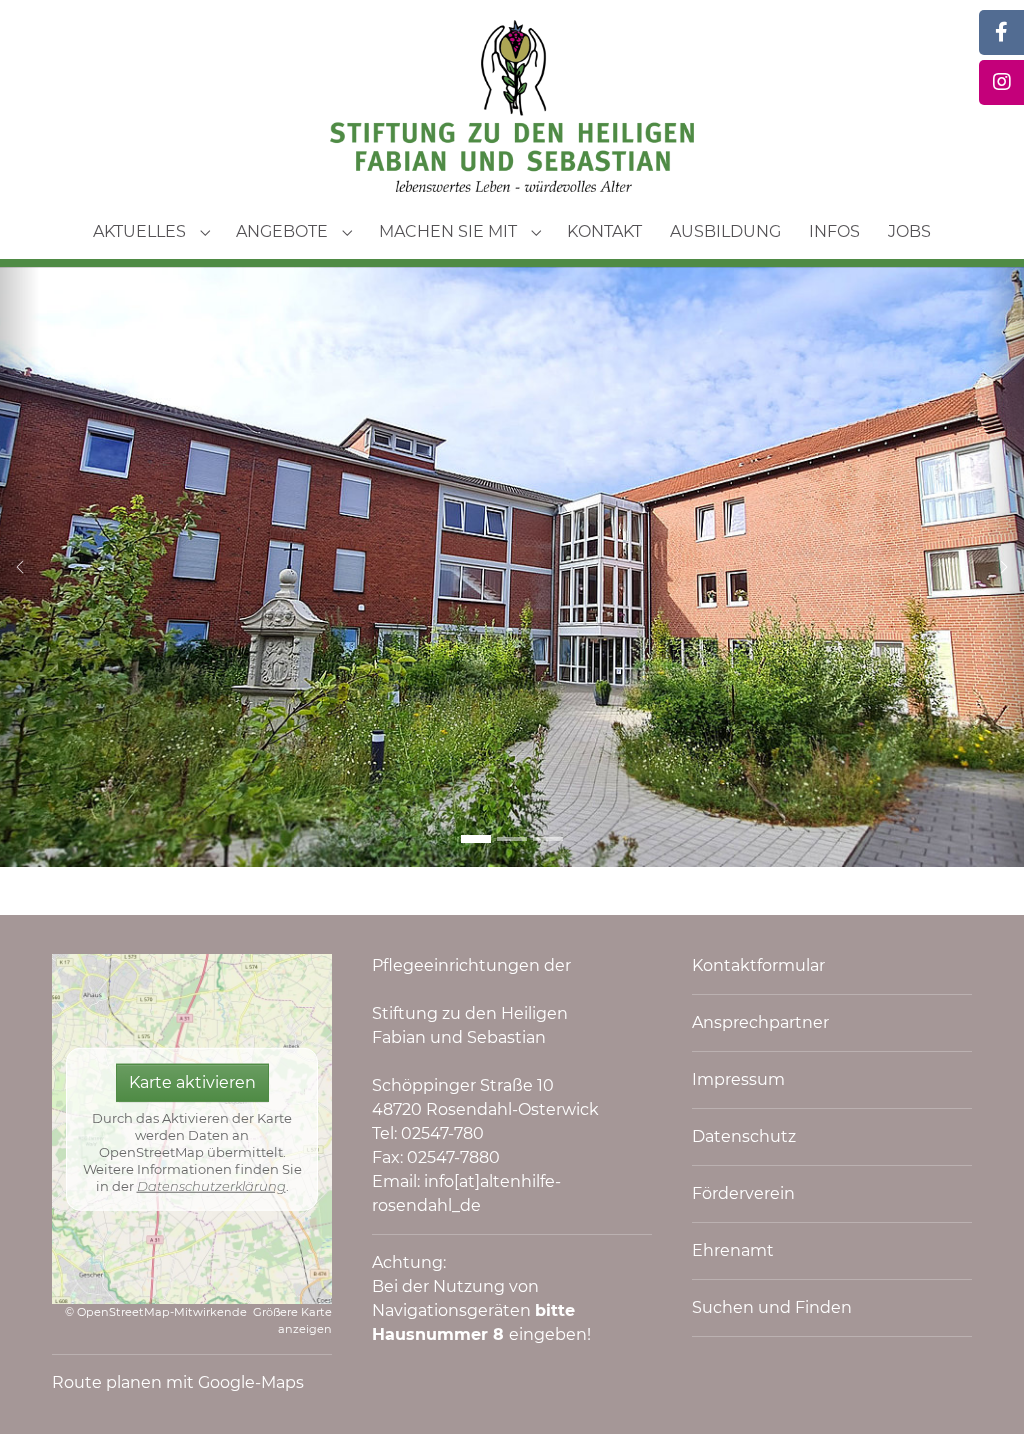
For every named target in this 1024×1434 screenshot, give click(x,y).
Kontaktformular (758, 965)
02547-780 (442, 1133)
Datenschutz (744, 1136)
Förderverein (743, 1193)
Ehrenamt (733, 1250)
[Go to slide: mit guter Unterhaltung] (512, 839)
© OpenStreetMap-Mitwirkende (156, 1312)
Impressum (738, 1079)
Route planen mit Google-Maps (178, 1382)
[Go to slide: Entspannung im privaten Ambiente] (548, 839)
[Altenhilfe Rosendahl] (512, 106)
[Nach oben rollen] (980, 1390)
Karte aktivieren (192, 1082)
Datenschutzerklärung (211, 1186)
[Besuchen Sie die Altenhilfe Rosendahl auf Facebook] (1001, 32)
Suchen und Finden (772, 1307)
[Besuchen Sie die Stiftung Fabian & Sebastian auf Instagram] (1001, 82)
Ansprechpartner (760, 1022)
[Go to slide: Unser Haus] (476, 839)
